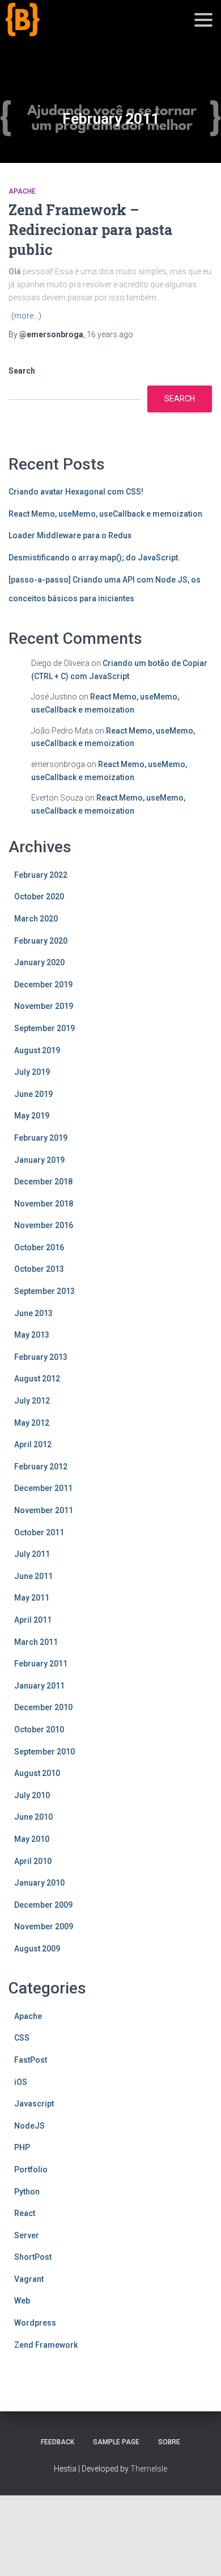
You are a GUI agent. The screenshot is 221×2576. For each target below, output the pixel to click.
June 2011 (33, 1576)
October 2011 (39, 1532)
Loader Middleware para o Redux (70, 535)
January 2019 (39, 1160)
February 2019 (41, 1138)
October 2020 (39, 897)
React (25, 2213)
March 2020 (36, 919)
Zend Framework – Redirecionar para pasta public (90, 230)
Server (27, 2235)
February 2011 (41, 1664)
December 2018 (43, 1182)
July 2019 (32, 1072)
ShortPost (33, 2257)
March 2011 (36, 1642)
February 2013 (41, 1357)
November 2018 (44, 1204)
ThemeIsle (149, 2469)
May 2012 (32, 1423)
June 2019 (33, 1094)
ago (110, 334)
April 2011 (33, 1620)
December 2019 (43, 985)
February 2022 (41, 875)
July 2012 (32, 1401)
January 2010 (39, 1883)
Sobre (169, 2442)
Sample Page (116, 2442)
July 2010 (32, 1795)
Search (22, 371)
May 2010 (32, 1839)
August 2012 (37, 1379)
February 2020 (41, 941)
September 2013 (44, 1291)
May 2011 (32, 1598)
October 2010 (39, 1729)
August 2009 (37, 1949)
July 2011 (32, 1554)
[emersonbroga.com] (64, 33)
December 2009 (43, 1905)
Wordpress (35, 2323)
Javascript (34, 2104)
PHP (22, 2147)
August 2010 (37, 1773)
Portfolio (31, 2169)
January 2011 (39, 1686)
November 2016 (44, 1225)
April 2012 (33, 1444)
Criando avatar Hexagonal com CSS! (76, 492)
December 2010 (43, 1707)
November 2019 (44, 1006)
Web (22, 2301)
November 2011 (44, 1510)
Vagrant (29, 2279)
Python (27, 2192)
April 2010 (33, 1861)
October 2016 (39, 1247)
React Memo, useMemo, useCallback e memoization (105, 514)
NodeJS (29, 2126)
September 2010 (44, 1752)
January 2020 (39, 962)
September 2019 (44, 1028)
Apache (22, 191)
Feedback (58, 2442)
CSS (22, 2038)
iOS (21, 2082)
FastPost (31, 2060)
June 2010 (33, 1817)
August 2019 (37, 1050)
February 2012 (41, 1467)
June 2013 (33, 1313)
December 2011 (43, 1488)
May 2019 (32, 1116)
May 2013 (32, 1335)
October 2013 (39, 1269)
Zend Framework (46, 2345)
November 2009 (44, 1926)
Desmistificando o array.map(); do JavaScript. (94, 558)
